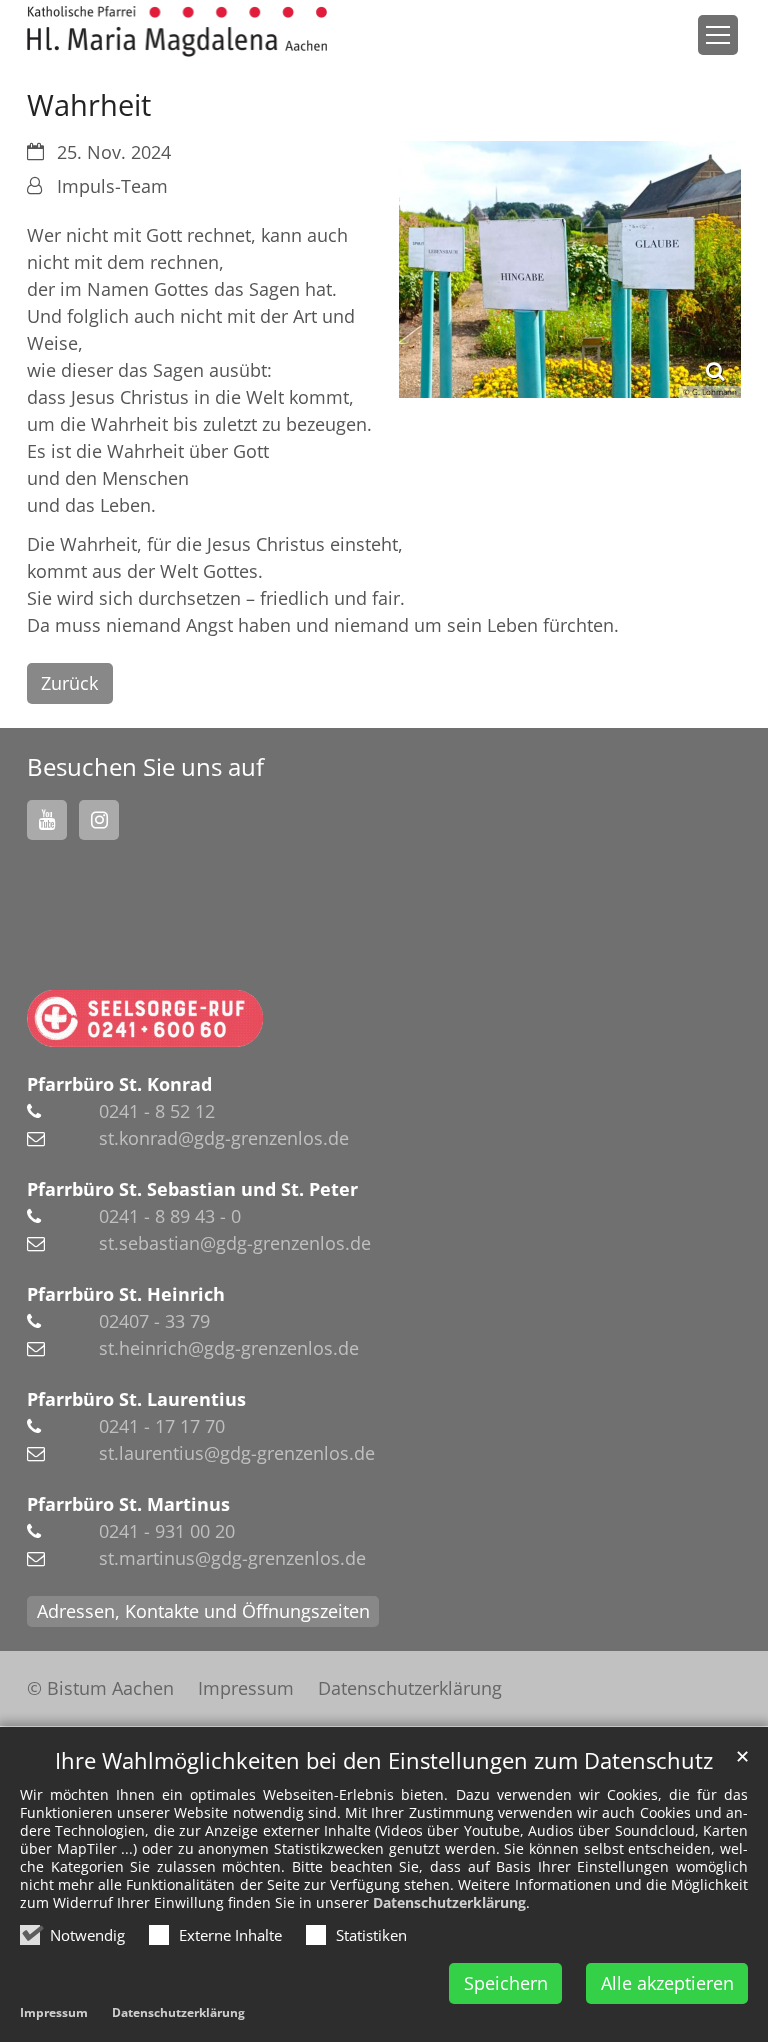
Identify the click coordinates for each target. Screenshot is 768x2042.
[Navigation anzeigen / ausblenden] (718, 35)
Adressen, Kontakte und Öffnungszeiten (203, 1611)
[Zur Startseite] (177, 31)
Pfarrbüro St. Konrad (119, 1084)
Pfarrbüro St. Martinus (128, 1504)
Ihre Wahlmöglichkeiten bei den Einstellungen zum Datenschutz (384, 1760)
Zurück (69, 683)
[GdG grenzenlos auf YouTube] (47, 820)
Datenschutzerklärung (449, 1902)
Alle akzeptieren (667, 1983)
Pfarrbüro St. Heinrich (126, 1294)
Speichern (506, 1983)
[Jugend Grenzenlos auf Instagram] (99, 820)
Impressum (54, 2012)
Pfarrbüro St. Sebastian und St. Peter (192, 1189)
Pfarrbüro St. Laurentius (136, 1399)
